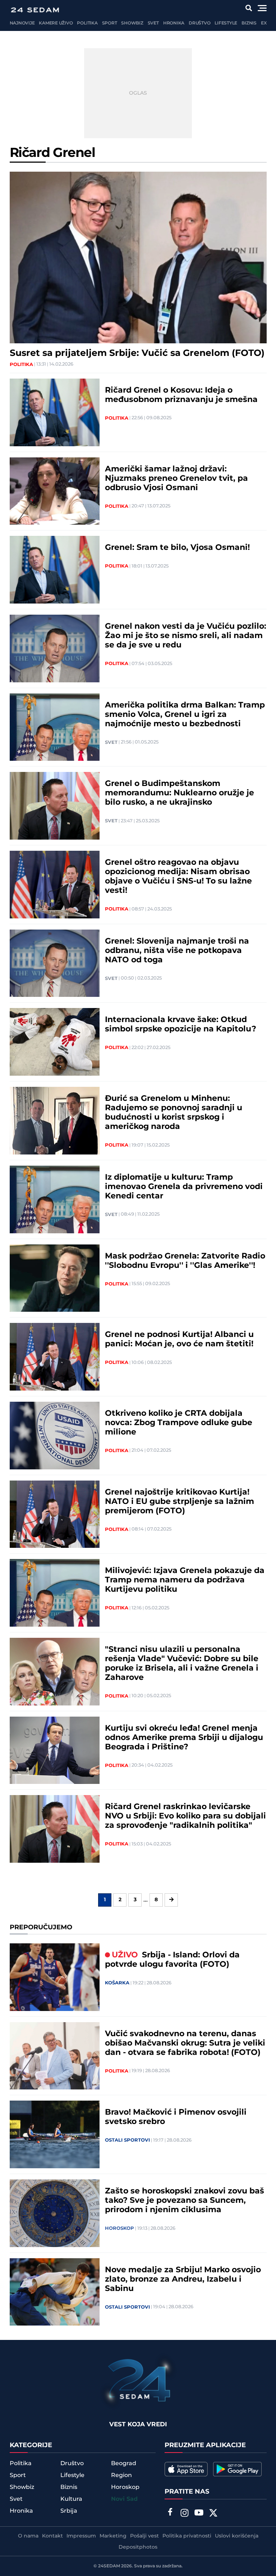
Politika (87, 23)
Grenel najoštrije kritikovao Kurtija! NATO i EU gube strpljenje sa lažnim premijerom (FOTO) (180, 1502)
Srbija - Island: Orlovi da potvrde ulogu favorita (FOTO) (172, 1960)
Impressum (81, 2536)
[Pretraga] (249, 8)
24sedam (109, 2566)
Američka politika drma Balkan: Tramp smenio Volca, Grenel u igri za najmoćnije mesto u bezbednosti (185, 715)
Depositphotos (138, 2547)
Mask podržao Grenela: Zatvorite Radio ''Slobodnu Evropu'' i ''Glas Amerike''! (185, 1261)
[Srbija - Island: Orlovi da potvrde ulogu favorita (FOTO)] (55, 1977)
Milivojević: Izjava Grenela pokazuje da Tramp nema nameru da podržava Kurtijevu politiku (185, 1580)
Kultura (71, 2499)
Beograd (124, 2463)
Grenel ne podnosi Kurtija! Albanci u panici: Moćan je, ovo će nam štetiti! (179, 1339)
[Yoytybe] (199, 2514)
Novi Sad (124, 2499)
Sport (110, 23)
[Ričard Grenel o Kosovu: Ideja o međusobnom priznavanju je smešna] (55, 412)
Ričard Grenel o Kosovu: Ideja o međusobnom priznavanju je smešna (181, 395)
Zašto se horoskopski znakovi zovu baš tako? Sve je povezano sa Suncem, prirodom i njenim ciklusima (185, 2201)
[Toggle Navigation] (262, 8)
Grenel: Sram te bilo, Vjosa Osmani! (177, 548)
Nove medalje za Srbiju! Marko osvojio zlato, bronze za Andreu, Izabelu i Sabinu (183, 2279)
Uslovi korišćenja (237, 2536)
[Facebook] (170, 2513)
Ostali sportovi (127, 2140)
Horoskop (119, 2228)
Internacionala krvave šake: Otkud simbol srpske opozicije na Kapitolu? (181, 1025)
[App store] (186, 2469)
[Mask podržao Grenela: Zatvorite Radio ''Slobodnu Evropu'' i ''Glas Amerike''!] (55, 1278)
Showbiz (132, 23)
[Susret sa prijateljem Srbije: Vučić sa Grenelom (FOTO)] (138, 257)
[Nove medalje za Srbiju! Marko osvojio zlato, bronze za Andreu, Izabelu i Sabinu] (55, 2292)
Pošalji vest (144, 2536)
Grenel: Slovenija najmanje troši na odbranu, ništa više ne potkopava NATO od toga (177, 951)
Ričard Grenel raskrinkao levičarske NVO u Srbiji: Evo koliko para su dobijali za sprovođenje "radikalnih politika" (185, 1816)
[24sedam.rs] (35, 10)
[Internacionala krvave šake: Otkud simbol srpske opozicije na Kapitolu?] (55, 1042)
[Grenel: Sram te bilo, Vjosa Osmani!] (55, 570)
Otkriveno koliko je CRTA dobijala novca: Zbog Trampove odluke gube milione (179, 1423)
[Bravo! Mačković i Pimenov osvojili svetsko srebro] (55, 2134)
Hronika (174, 23)
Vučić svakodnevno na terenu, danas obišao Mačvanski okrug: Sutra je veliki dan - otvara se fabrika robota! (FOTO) (185, 2043)
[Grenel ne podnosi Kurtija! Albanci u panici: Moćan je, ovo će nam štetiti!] (55, 1357)
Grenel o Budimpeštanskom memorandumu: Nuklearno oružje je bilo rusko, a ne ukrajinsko (180, 793)
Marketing (113, 2536)
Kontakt (52, 2536)
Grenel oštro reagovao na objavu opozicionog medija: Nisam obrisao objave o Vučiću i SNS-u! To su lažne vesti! (178, 877)
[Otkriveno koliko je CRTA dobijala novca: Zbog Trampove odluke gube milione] (55, 1436)
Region (121, 2475)
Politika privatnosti (187, 2536)
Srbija (69, 2511)
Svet (153, 23)
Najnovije (22, 23)
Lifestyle (226, 23)
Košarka (117, 1983)
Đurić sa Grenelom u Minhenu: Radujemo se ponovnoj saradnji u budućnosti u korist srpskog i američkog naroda (174, 1113)
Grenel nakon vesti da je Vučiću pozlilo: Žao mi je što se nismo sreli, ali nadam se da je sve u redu (186, 636)
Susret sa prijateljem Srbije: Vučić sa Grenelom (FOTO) (137, 353)
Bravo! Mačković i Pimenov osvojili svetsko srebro (176, 2117)
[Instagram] (184, 2514)
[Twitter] (213, 2514)
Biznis (249, 23)
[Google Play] (237, 2469)
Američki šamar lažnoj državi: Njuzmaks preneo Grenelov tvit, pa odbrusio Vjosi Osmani (176, 479)
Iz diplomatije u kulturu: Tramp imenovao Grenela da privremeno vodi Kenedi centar (184, 1187)
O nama (28, 2536)
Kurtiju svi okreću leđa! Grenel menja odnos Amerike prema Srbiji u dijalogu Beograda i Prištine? (184, 1738)
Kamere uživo (56, 23)
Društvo (199, 23)
